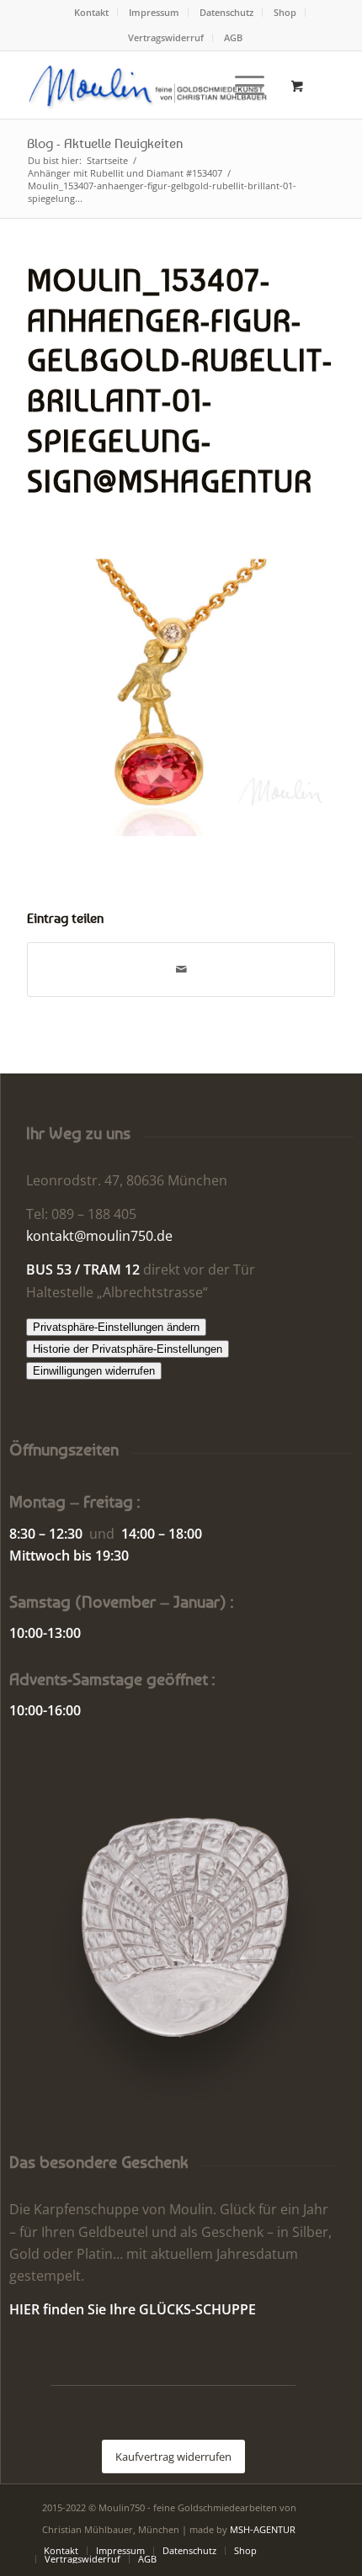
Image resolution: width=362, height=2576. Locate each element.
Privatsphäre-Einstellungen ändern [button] (116, 1327)
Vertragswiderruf (166, 37)
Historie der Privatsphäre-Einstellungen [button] (128, 1349)
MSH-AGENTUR (263, 2529)
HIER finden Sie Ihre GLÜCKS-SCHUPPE (133, 2309)
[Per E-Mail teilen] (181, 969)
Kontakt (91, 12)
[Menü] (241, 85)
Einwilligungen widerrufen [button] (94, 1371)
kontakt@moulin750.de (99, 1236)
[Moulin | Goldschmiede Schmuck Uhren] (150, 85)
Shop (285, 12)
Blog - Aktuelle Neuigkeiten (105, 143)
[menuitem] (92, 13)
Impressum (154, 12)
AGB (233, 37)
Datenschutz (226, 12)
